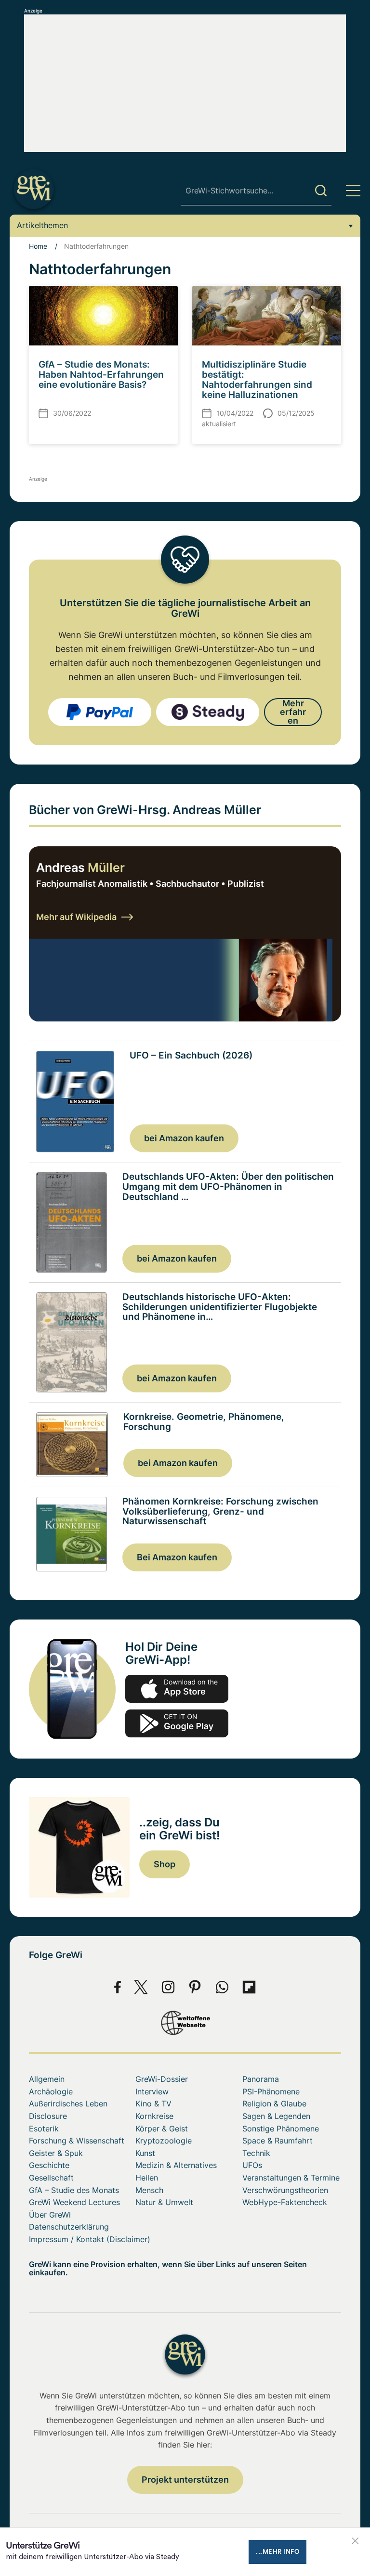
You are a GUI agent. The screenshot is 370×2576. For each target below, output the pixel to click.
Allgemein (47, 2079)
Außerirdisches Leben (68, 2104)
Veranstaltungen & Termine (291, 2178)
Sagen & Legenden (276, 2116)
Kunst (145, 2153)
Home (38, 246)
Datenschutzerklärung (69, 2227)
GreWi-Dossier (162, 2079)
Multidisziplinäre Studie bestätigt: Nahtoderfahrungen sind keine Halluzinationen (257, 380)
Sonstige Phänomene (281, 2129)
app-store (177, 1689)
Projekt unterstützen (185, 2480)
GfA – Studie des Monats (74, 2190)
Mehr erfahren (293, 712)
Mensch (149, 2190)
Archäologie (51, 2091)
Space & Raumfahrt (277, 2141)
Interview (152, 2091)
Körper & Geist (162, 2129)
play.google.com (177, 1723)
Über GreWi (50, 2215)
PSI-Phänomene (271, 2091)
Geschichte (49, 2165)
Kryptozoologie (164, 2141)
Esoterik (44, 2129)
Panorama (261, 2079)
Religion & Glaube (274, 2104)
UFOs (252, 2165)
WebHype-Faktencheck (285, 2202)
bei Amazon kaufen (184, 1138)
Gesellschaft (51, 2178)
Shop (165, 1864)
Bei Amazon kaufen (177, 1557)
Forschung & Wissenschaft (77, 2141)
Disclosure (48, 2116)
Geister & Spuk (56, 2153)
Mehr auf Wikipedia (76, 917)
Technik (256, 2153)
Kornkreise (154, 2116)
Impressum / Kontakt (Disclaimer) (90, 2239)
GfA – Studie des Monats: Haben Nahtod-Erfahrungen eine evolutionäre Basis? (101, 375)
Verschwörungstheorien (285, 2190)
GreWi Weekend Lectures (74, 2202)
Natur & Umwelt (164, 2202)
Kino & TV (153, 2104)
